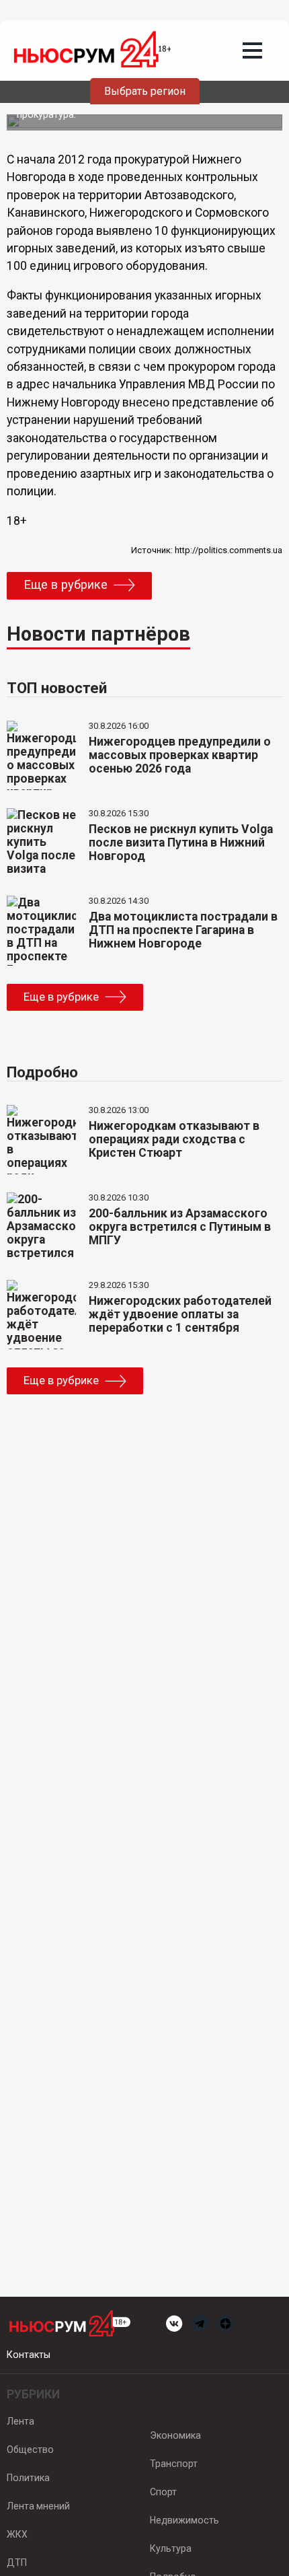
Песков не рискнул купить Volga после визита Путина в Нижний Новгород (181, 843)
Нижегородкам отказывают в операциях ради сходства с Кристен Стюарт (174, 1139)
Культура (171, 2548)
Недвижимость (184, 2520)
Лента (20, 2421)
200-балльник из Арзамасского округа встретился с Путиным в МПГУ (180, 1227)
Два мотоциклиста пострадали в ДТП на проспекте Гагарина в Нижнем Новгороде (183, 930)
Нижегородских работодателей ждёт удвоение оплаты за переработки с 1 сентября (180, 1314)
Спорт (163, 2492)
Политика (28, 2478)
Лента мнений (38, 2506)
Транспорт (174, 2464)
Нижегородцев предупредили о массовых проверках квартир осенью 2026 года (180, 755)
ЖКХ (17, 2534)
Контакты (29, 2355)
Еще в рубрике (66, 585)
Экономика (175, 2435)
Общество (30, 2449)
